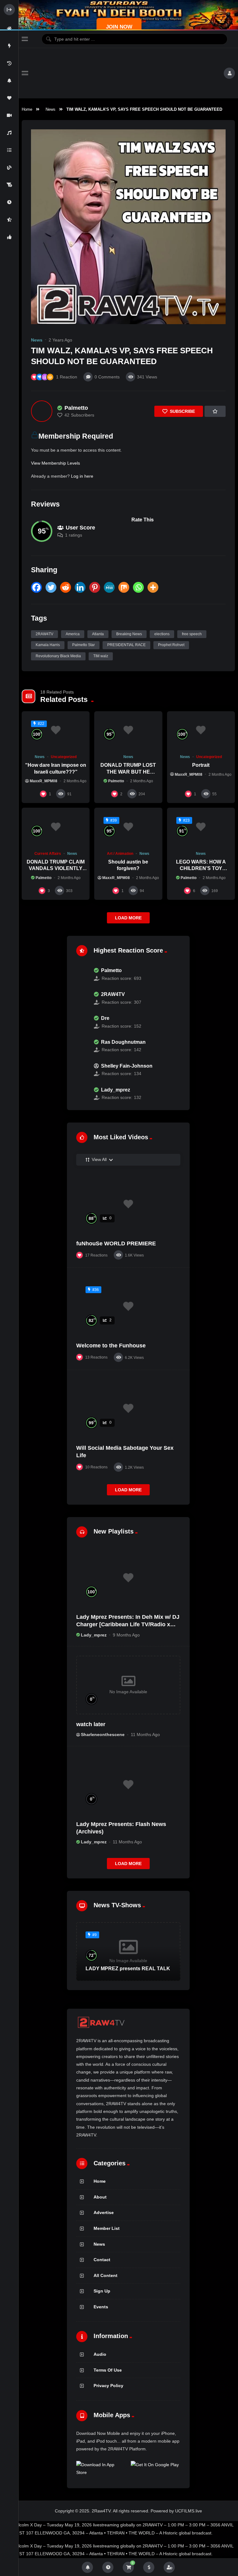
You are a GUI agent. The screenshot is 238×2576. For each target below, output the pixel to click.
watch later (91, 1724)
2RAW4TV (44, 634)
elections (162, 634)
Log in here (82, 476)
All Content (106, 2275)
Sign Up (102, 2291)
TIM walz (101, 656)
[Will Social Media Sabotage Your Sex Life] (128, 1409)
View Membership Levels (55, 463)
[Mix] (124, 587)
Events (101, 2307)
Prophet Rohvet (171, 645)
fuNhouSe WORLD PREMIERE (116, 1243)
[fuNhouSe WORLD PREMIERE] (128, 1204)
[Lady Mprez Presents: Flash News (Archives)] (128, 1785)
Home (27, 109)
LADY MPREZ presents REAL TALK (128, 1969)
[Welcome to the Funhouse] (128, 1306)
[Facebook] (36, 587)
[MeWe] (109, 587)
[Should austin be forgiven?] (128, 827)
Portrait (201, 765)
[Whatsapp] (138, 587)
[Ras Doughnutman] (82, 1046)
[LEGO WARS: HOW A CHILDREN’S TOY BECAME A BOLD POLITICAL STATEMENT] (201, 827)
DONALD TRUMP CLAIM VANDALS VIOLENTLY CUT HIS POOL (56, 868)
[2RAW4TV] (82, 998)
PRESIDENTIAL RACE (126, 645)
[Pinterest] (95, 587)
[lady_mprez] (82, 1094)
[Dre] (82, 1022)
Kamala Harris (48, 645)
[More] (153, 587)
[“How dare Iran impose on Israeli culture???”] (56, 730)
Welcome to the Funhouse (111, 1346)
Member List (107, 2228)
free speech (192, 634)
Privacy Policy (108, 2386)
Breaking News (129, 634)
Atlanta (98, 634)
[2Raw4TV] (126, 73)
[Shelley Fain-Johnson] (82, 1070)
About (100, 2197)
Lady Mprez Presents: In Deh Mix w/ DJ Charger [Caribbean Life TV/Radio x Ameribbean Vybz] (128, 1625)
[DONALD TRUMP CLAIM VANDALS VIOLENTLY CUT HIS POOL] (56, 827)
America (73, 634)
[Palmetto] (42, 411)
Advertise (104, 2212)
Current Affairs (48, 854)
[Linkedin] (80, 587)
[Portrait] (201, 730)
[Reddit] (66, 587)
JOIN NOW (119, 27)
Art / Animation (120, 854)
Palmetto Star (84, 645)
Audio (100, 2354)
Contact (102, 2260)
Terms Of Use (108, 2370)
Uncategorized (64, 757)
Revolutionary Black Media (58, 656)
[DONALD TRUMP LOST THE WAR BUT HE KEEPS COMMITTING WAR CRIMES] (128, 730)
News (51, 109)
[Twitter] (51, 587)
